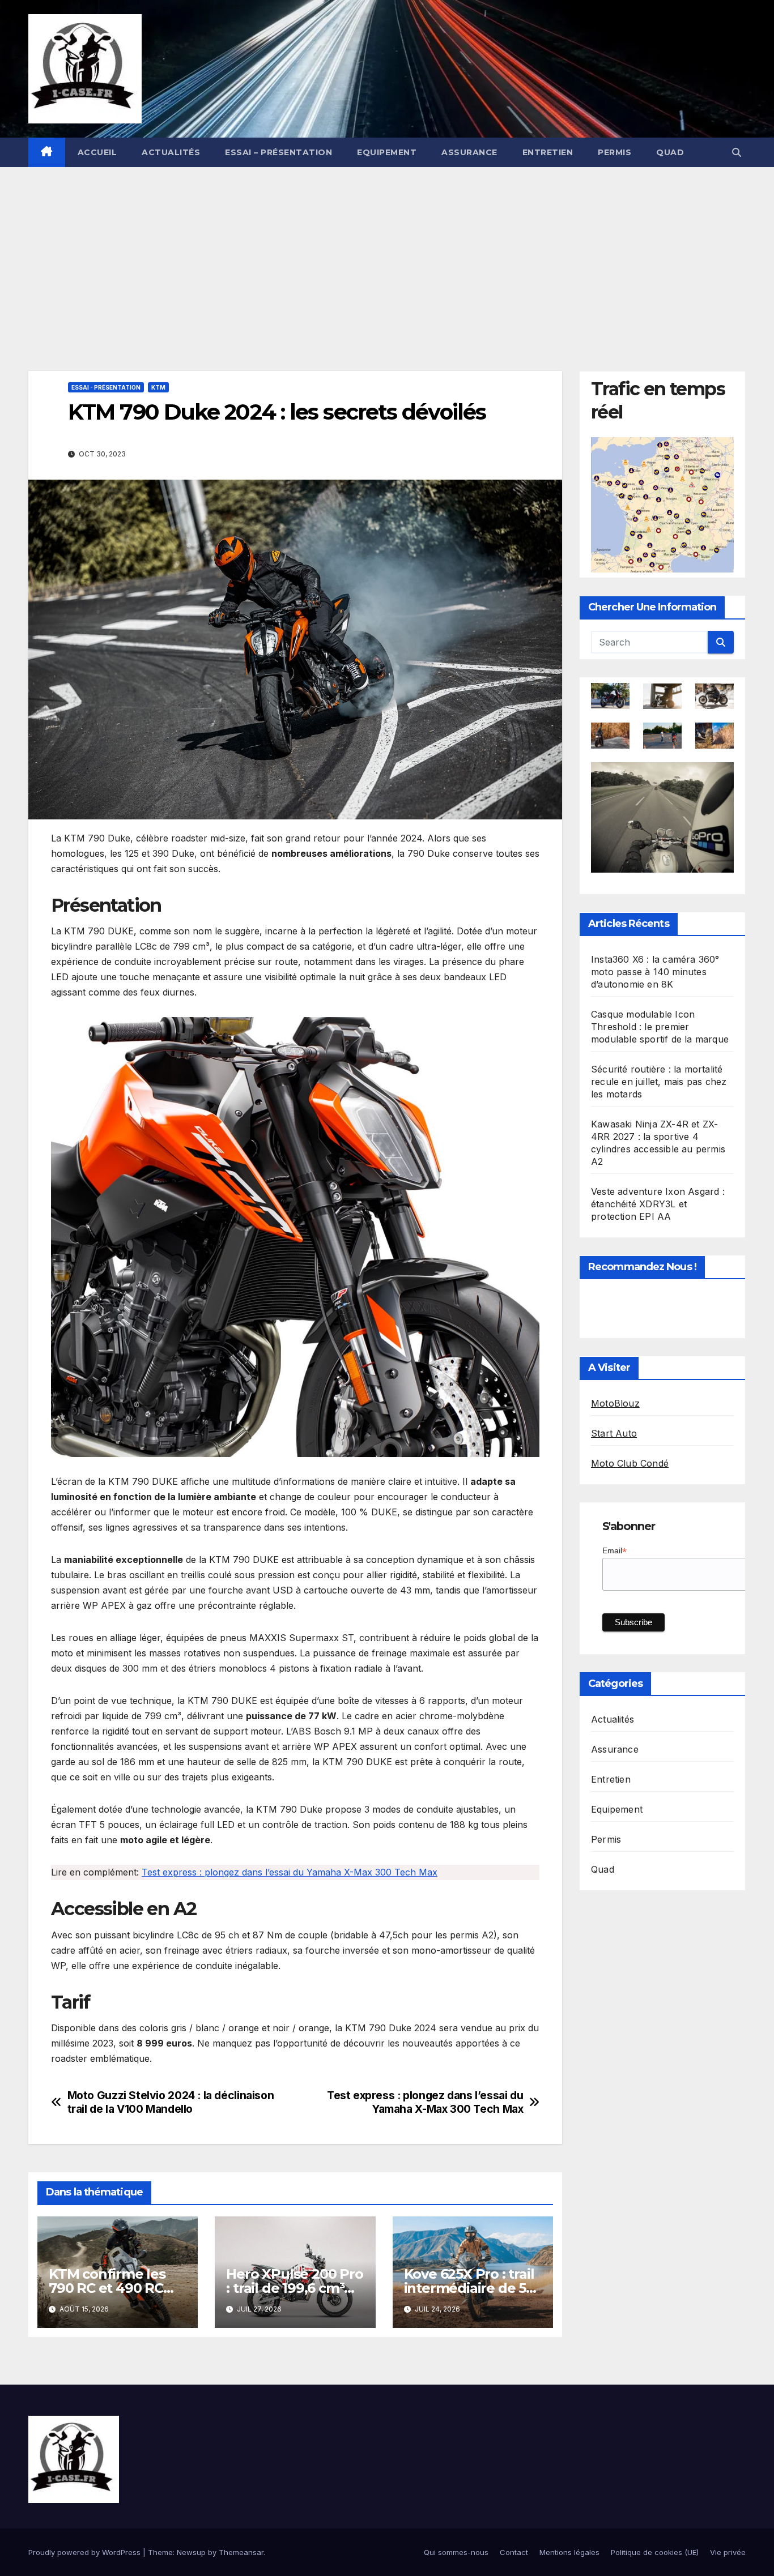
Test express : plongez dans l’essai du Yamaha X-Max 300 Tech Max (290, 1872)
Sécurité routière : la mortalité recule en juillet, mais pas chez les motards (659, 1082)
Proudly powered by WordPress (86, 2552)
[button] (737, 152)
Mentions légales (569, 2552)
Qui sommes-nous (456, 2552)
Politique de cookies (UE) (655, 2552)
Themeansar (241, 2552)
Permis (614, 152)
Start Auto (614, 1434)
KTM (158, 387)
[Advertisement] (387, 252)
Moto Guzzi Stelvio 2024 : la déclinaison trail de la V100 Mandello (171, 2102)
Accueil (97, 152)
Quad (670, 152)
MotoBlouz (615, 1404)
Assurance (469, 152)
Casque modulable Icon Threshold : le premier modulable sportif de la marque (660, 1027)
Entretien (548, 152)
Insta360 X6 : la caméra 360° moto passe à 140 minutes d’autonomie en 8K (655, 972)
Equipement (387, 152)
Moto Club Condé (630, 1464)
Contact (514, 2552)
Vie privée (728, 2552)
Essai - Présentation (106, 387)
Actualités (171, 152)
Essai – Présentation (278, 152)
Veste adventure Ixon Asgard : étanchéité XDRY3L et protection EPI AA (658, 1204)
